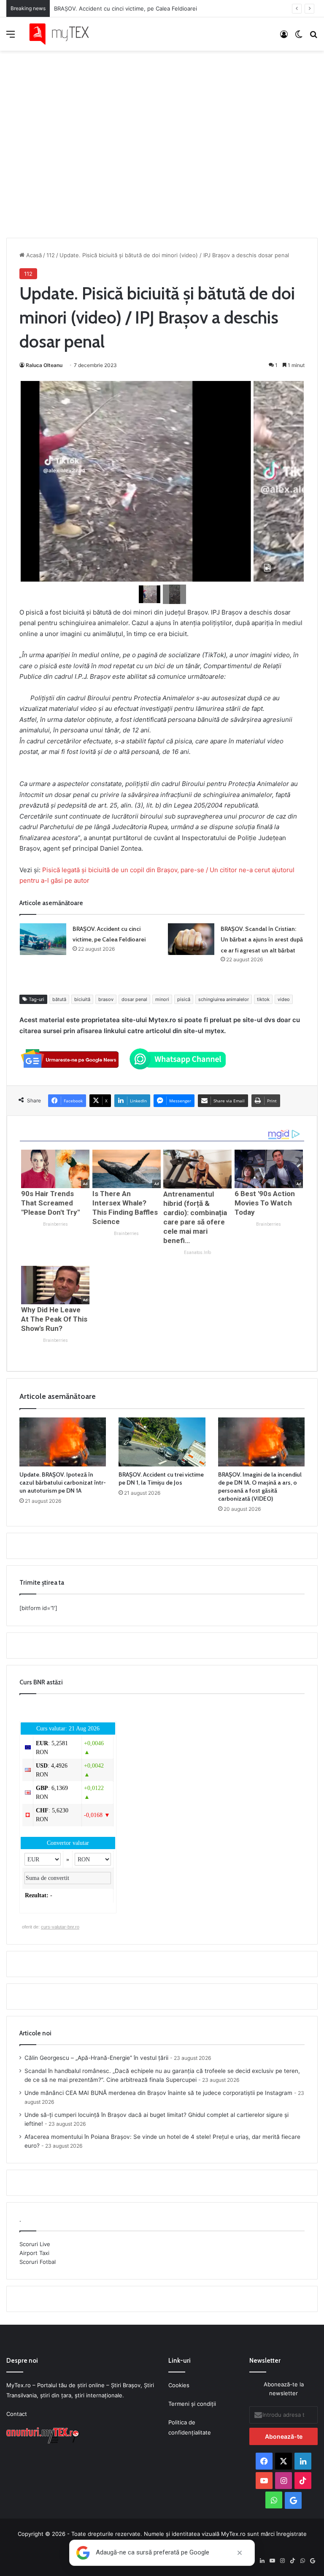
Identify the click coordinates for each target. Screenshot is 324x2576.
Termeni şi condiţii (192, 2404)
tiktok (263, 999)
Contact (17, 2414)
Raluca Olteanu (44, 365)
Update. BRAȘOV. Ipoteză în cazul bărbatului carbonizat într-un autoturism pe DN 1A (63, 1482)
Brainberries (55, 1224)
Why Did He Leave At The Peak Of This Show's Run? (54, 1319)
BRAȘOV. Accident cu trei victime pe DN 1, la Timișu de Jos (161, 1478)
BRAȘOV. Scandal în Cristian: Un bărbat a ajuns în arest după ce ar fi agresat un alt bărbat (262, 940)
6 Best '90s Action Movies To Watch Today (265, 1203)
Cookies (179, 2385)
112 (51, 255)
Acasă (33, 255)
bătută (59, 999)
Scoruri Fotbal (38, 2262)
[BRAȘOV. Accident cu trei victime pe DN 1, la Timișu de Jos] (162, 1442)
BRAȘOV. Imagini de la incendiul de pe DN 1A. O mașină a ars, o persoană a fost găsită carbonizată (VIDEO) (260, 1487)
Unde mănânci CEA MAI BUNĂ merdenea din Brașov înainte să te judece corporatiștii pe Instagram (158, 2093)
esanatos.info (197, 1253)
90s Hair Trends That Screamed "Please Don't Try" (50, 1203)
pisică (184, 999)
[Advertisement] (162, 136)
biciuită (82, 999)
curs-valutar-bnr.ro (60, 1927)
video (284, 999)
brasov (106, 999)
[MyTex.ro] (63, 34)
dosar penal (134, 999)
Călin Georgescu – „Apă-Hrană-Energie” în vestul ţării (96, 2058)
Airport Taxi (34, 2253)
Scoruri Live (35, 2244)
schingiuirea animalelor (224, 999)
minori (162, 999)
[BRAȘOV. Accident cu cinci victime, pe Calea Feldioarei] (43, 939)
